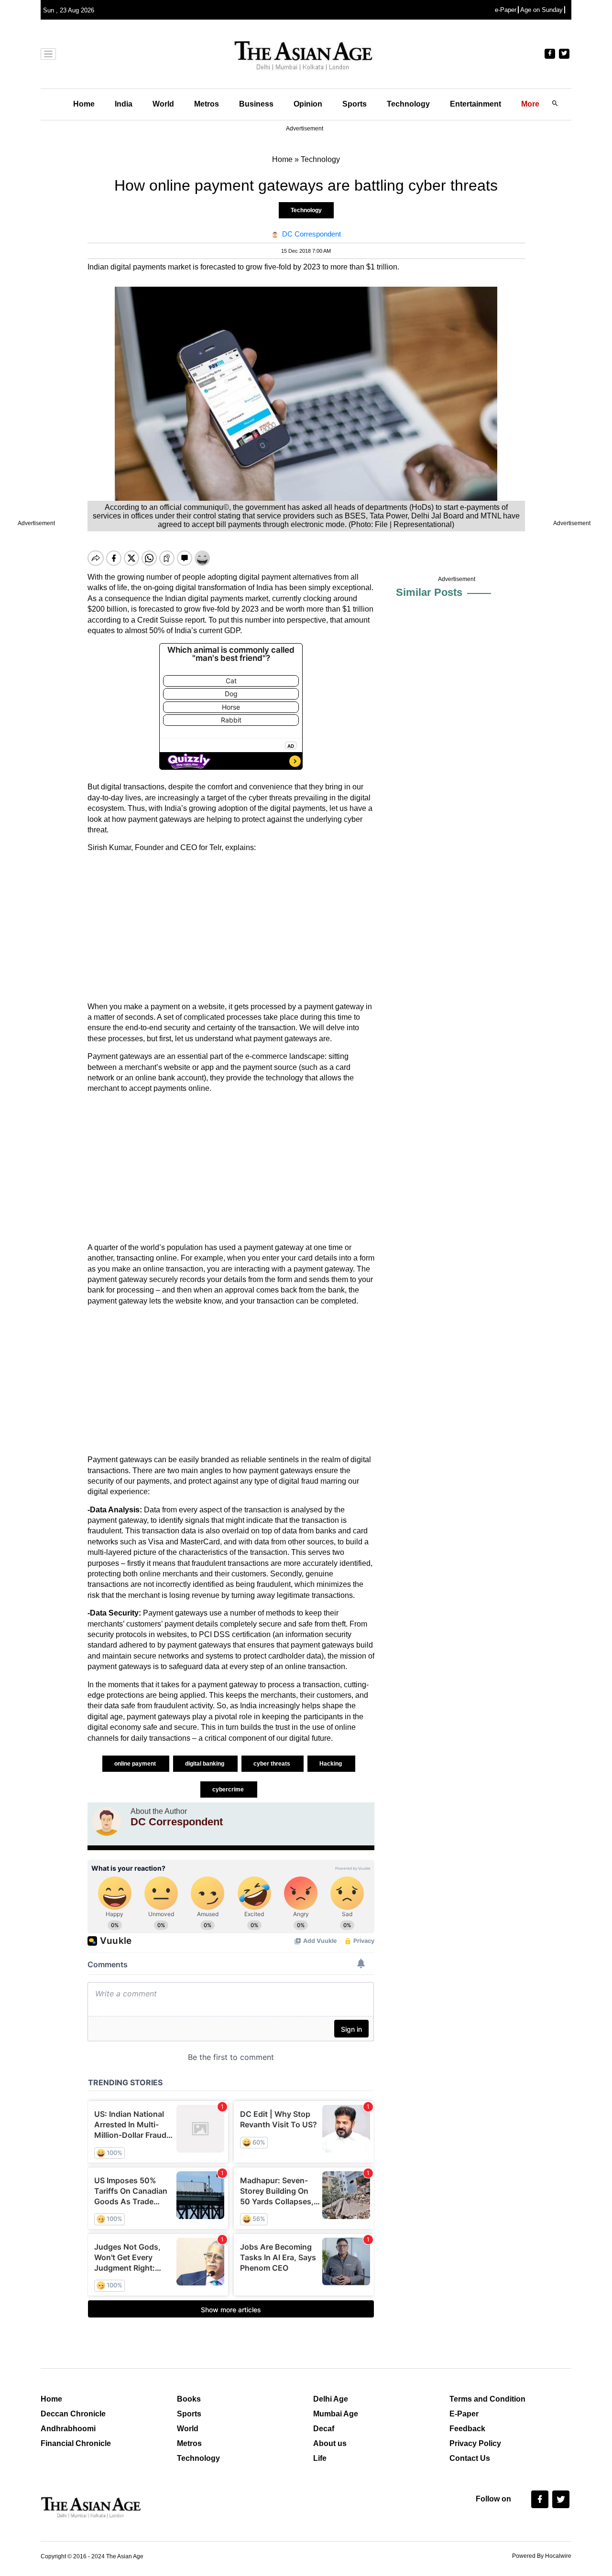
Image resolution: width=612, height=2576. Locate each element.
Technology (408, 104)
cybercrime (229, 1789)
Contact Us (470, 2458)
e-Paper (506, 10)
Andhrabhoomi (68, 2429)
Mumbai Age (336, 2414)
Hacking (331, 1764)
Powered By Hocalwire (542, 2556)
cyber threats (273, 1764)
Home (84, 104)
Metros (207, 104)
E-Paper (464, 2414)
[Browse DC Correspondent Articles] (107, 1822)
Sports (355, 104)
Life (320, 2458)
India (124, 104)
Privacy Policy (475, 2443)
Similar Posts (429, 592)
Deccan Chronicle (73, 2414)
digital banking (205, 1764)
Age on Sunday (541, 10)
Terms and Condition (487, 2399)
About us (330, 2443)
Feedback (467, 2429)
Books (189, 2399)
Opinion (308, 104)
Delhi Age (331, 2399)
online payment (136, 1764)
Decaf (324, 2429)
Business (256, 104)
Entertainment (475, 104)
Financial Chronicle (76, 2443)
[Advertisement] (231, 927)
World (163, 104)
